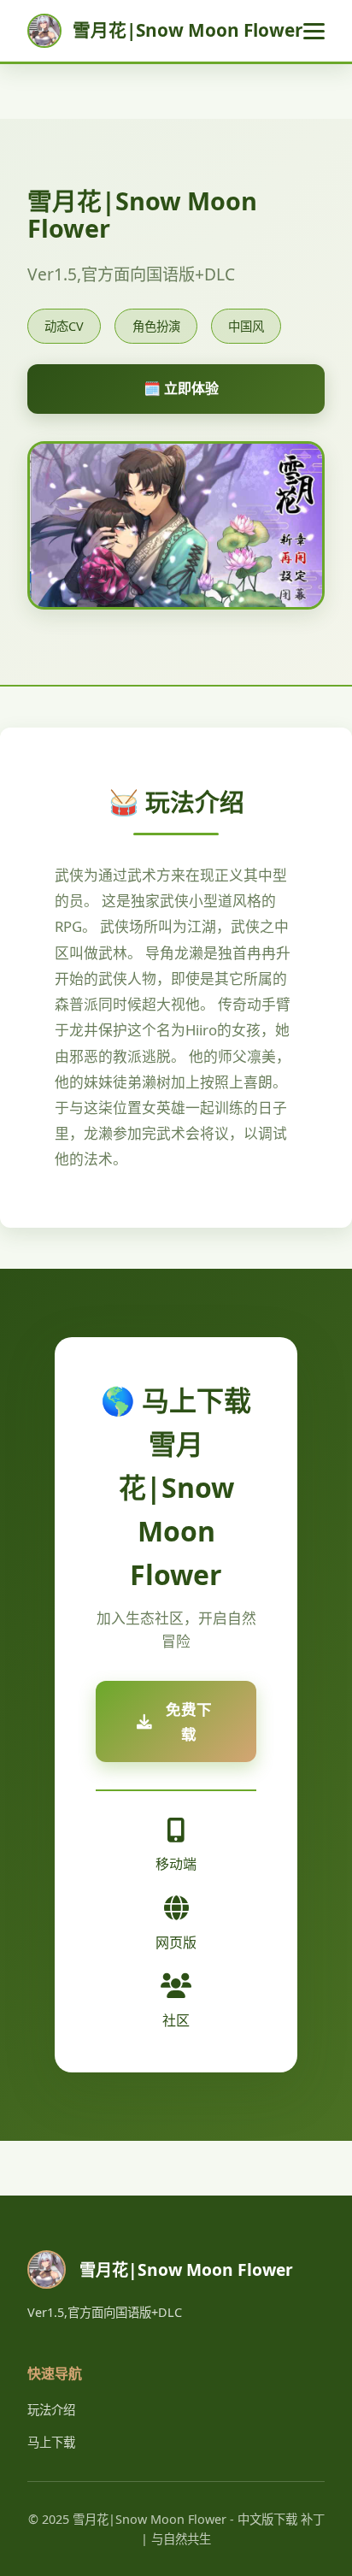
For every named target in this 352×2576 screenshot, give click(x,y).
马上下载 (51, 2442)
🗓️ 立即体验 (181, 388)
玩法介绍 (51, 2410)
